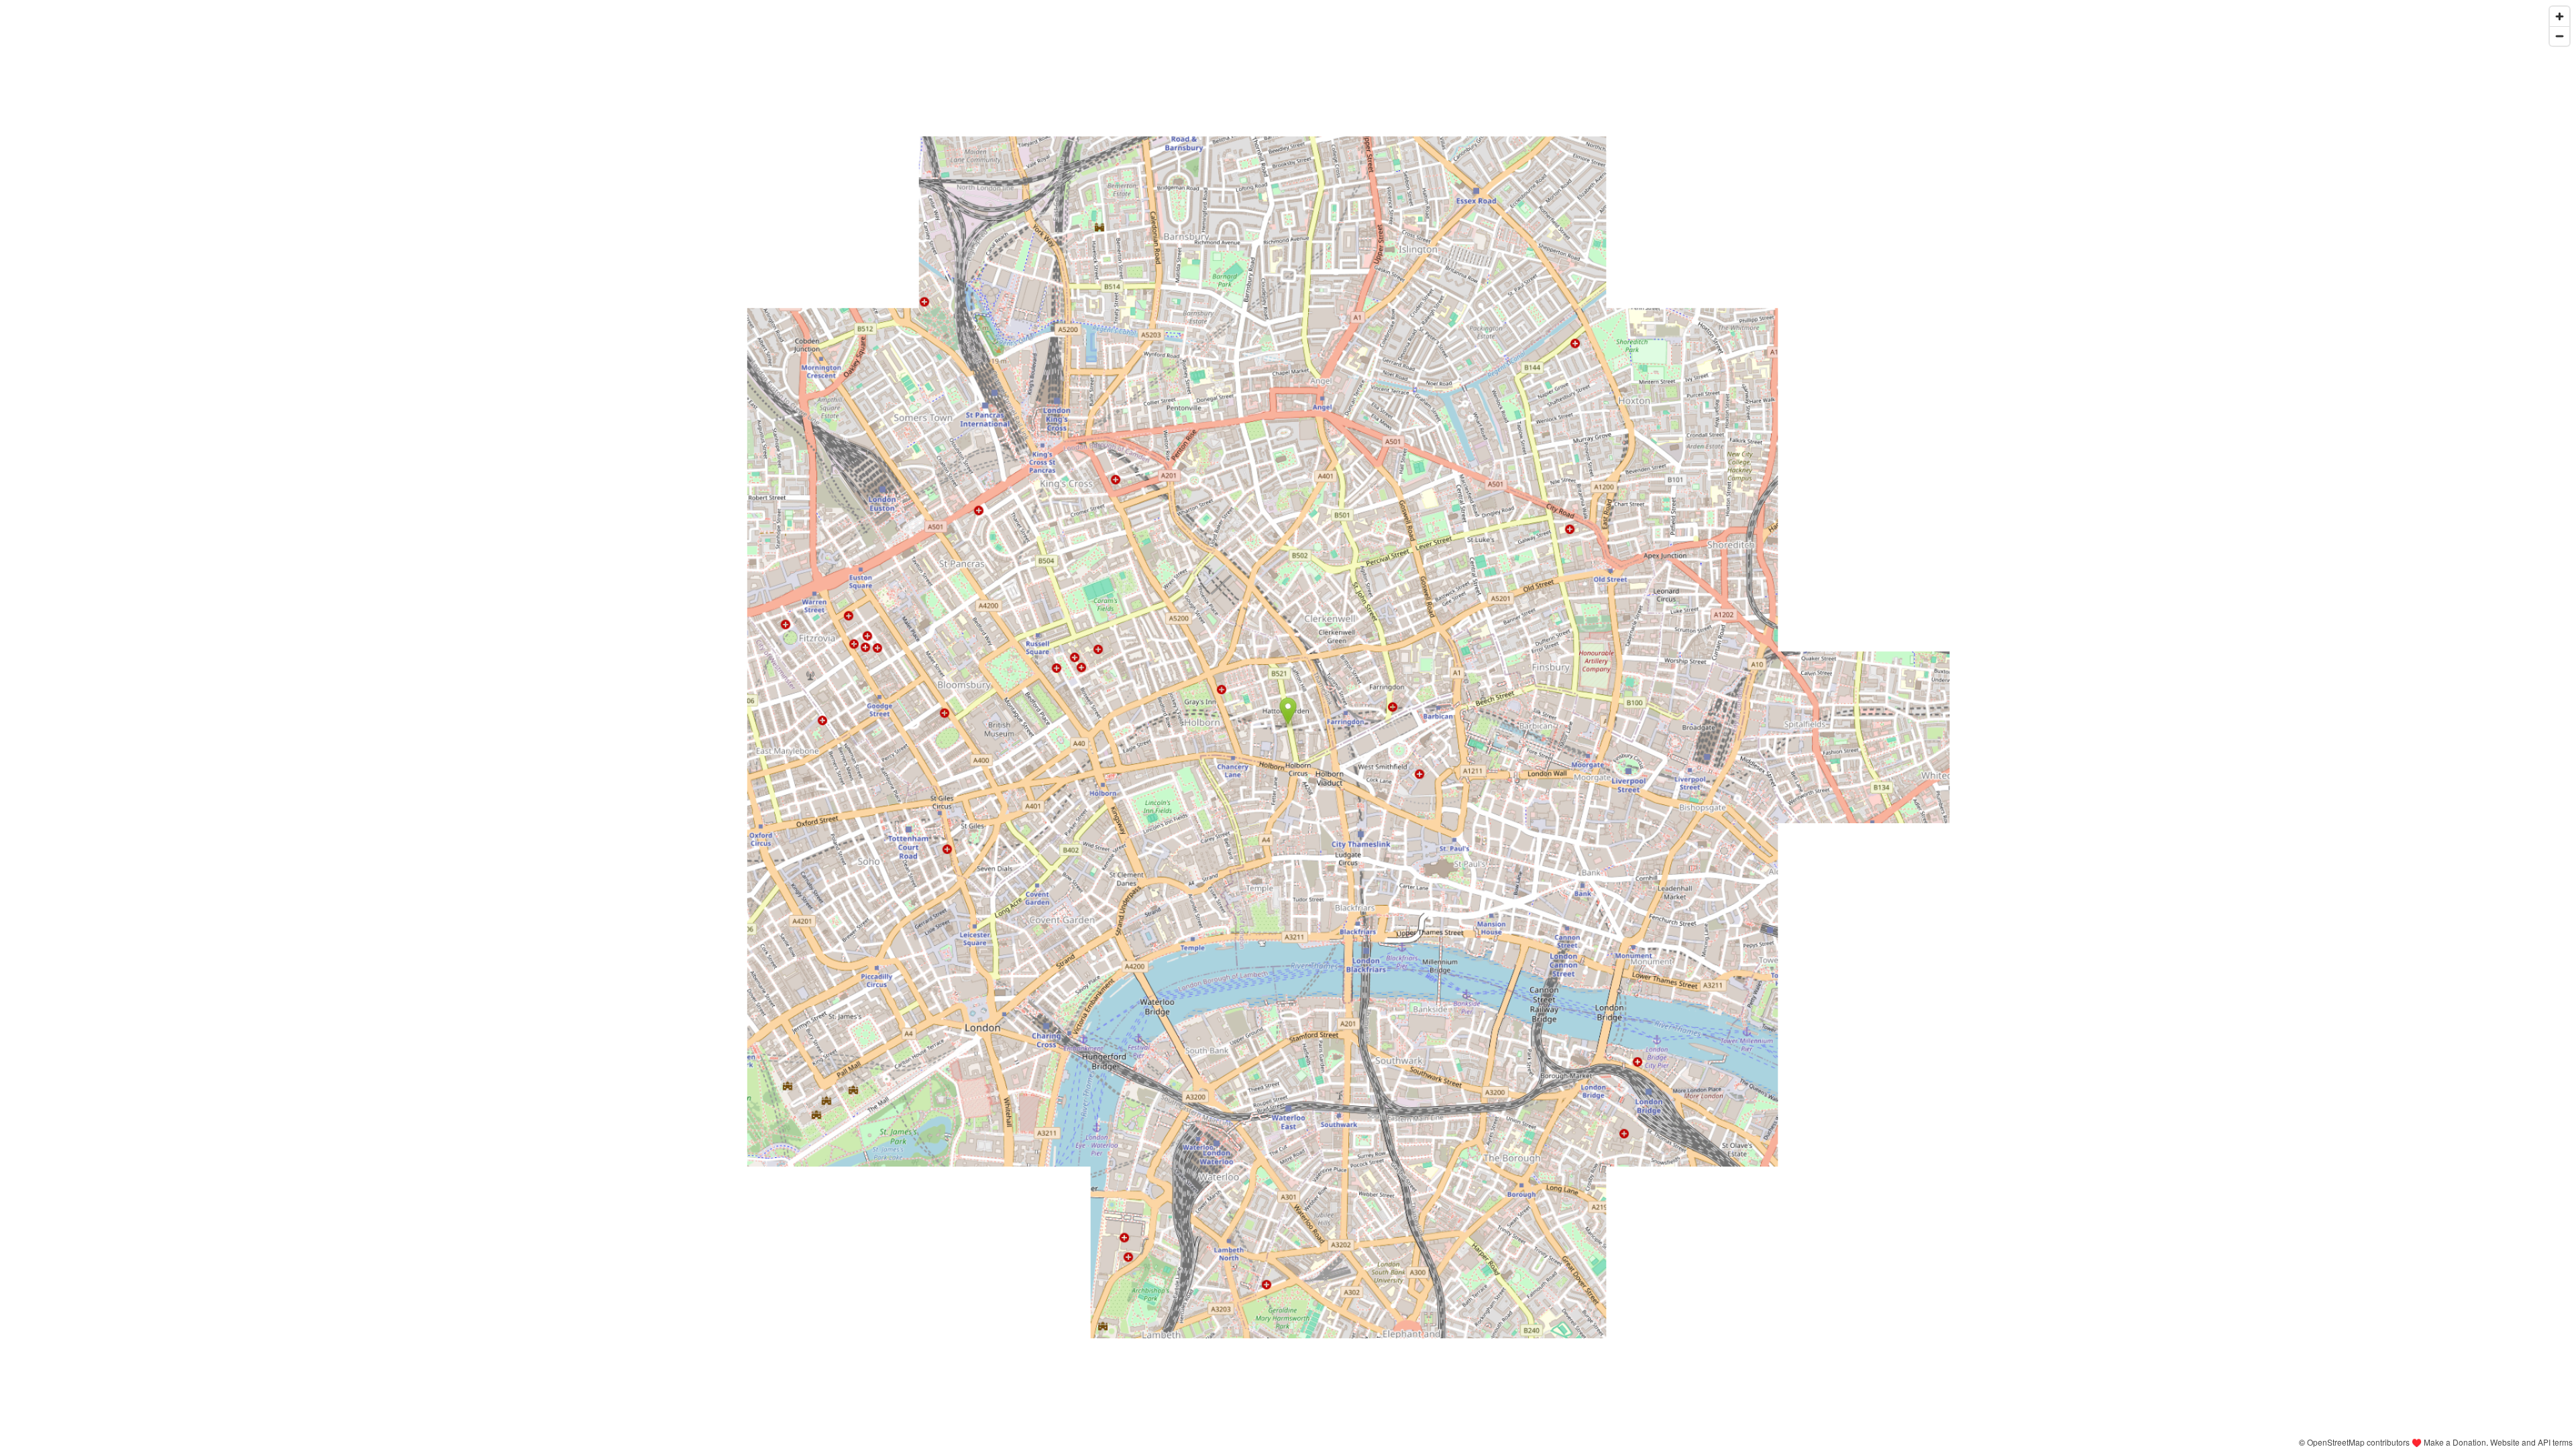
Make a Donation (2455, 1442)
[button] (1288, 711)
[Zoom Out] (2560, 36)
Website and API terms (2531, 1442)
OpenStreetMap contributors (2358, 1442)
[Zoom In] (2560, 16)
